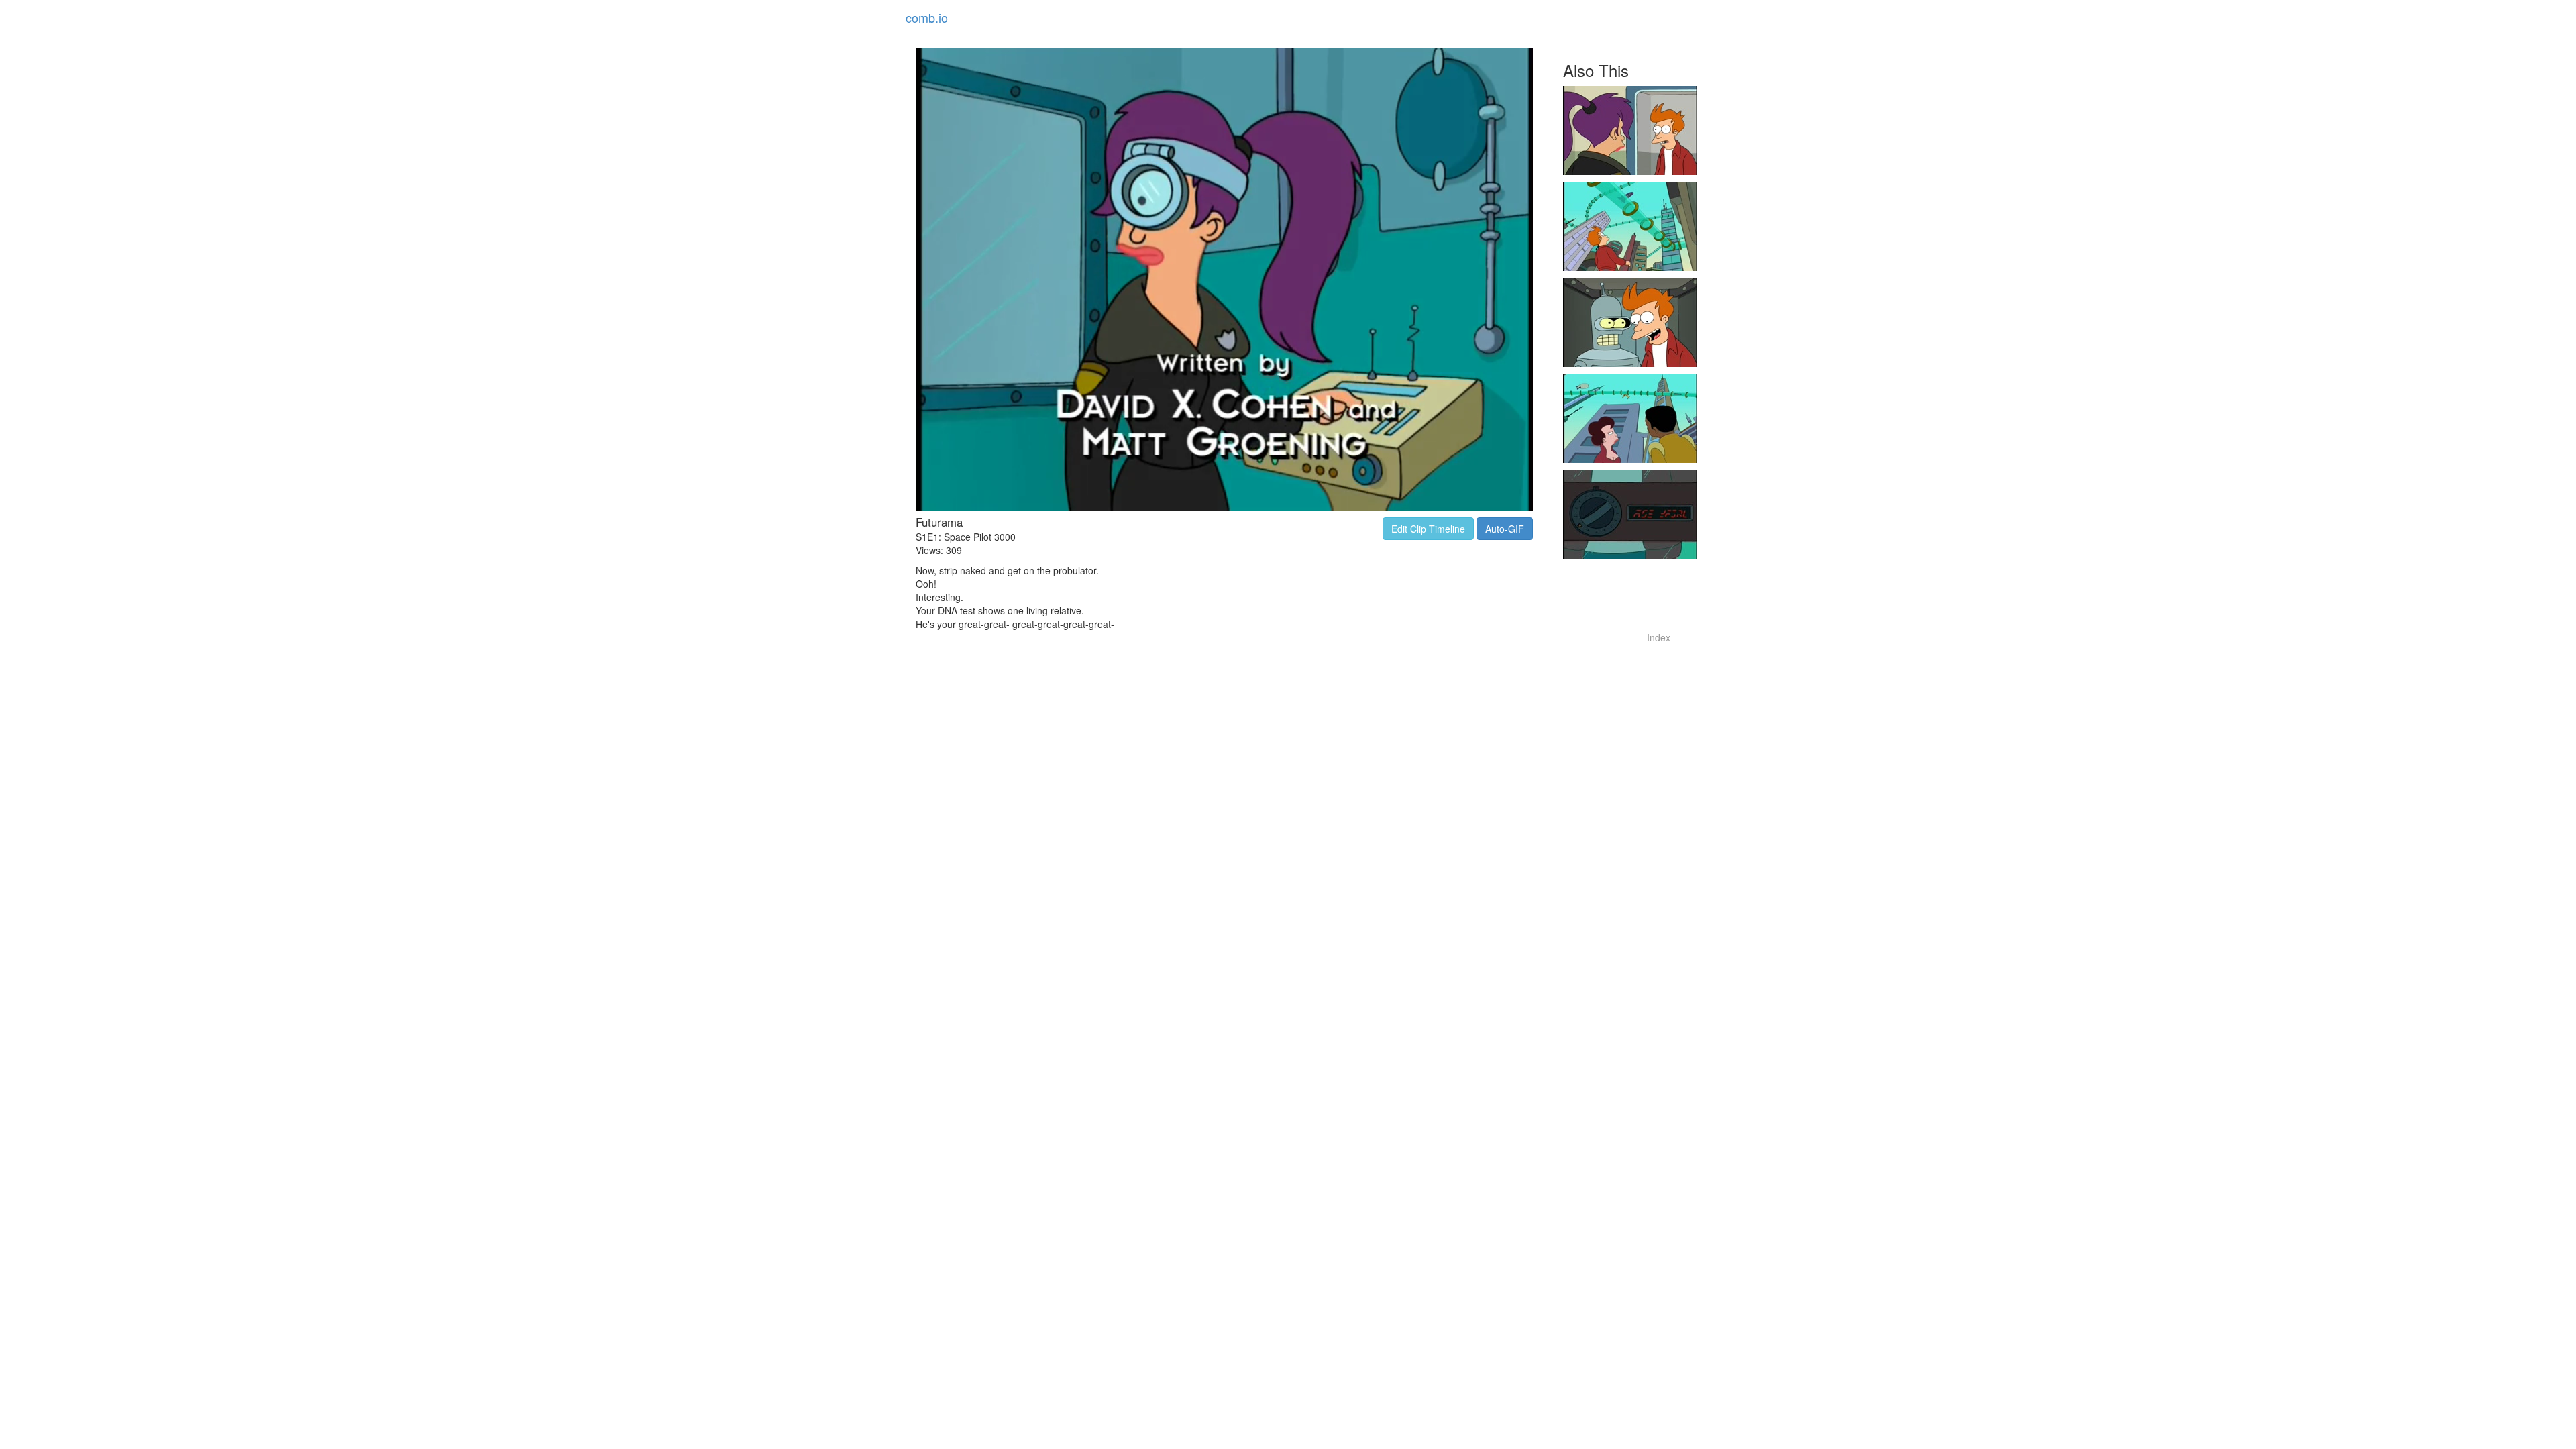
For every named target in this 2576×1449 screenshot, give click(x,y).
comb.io (927, 17)
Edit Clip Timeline (1428, 529)
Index (1659, 637)
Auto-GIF (1505, 529)
